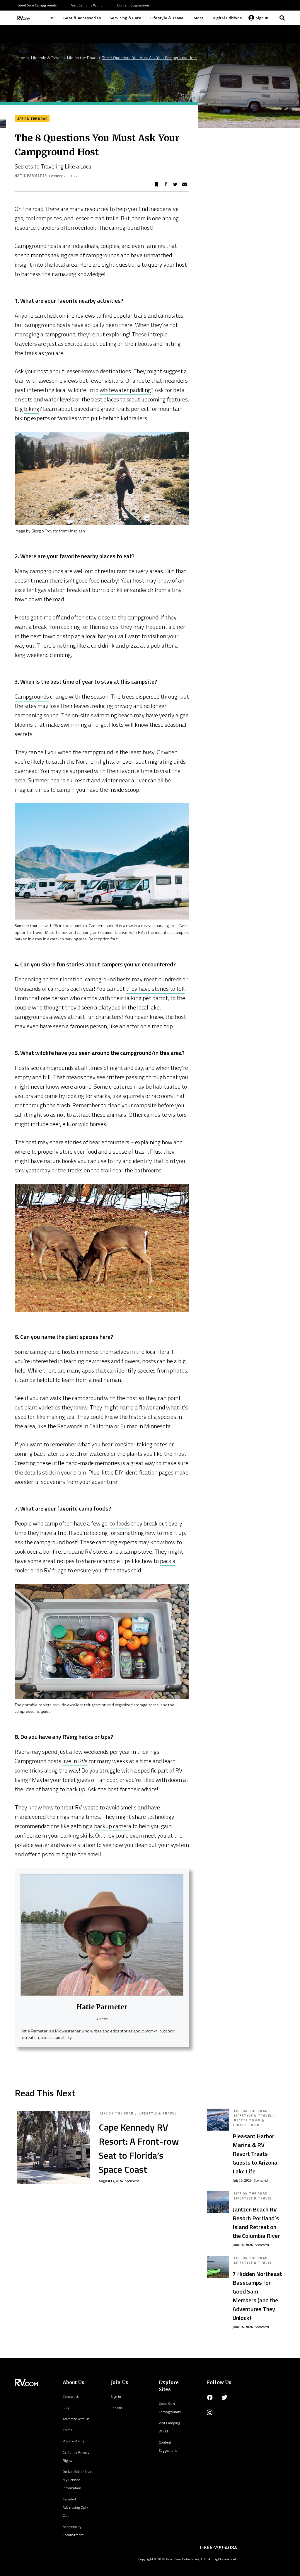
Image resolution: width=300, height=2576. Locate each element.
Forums (117, 2408)
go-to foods (116, 1523)
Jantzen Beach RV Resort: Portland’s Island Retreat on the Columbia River (256, 2222)
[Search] (282, 18)
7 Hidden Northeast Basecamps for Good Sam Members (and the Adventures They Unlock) (257, 2296)
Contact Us (71, 2397)
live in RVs (75, 1761)
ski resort (78, 780)
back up (76, 1789)
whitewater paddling (125, 390)
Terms (67, 2430)
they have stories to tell (155, 989)
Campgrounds (32, 696)
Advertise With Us (76, 2419)
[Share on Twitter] (175, 185)
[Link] (23, 18)
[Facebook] (210, 2398)
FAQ (66, 2408)
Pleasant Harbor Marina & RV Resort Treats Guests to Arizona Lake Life (255, 2154)
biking (32, 409)
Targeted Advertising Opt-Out (75, 2507)
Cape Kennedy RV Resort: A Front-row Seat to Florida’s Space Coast (139, 2148)
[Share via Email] (185, 185)
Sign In (116, 2397)
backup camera (113, 1826)
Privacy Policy (73, 2441)
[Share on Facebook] (166, 185)
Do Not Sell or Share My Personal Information (78, 2480)
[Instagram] (210, 2412)
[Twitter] (224, 2398)
